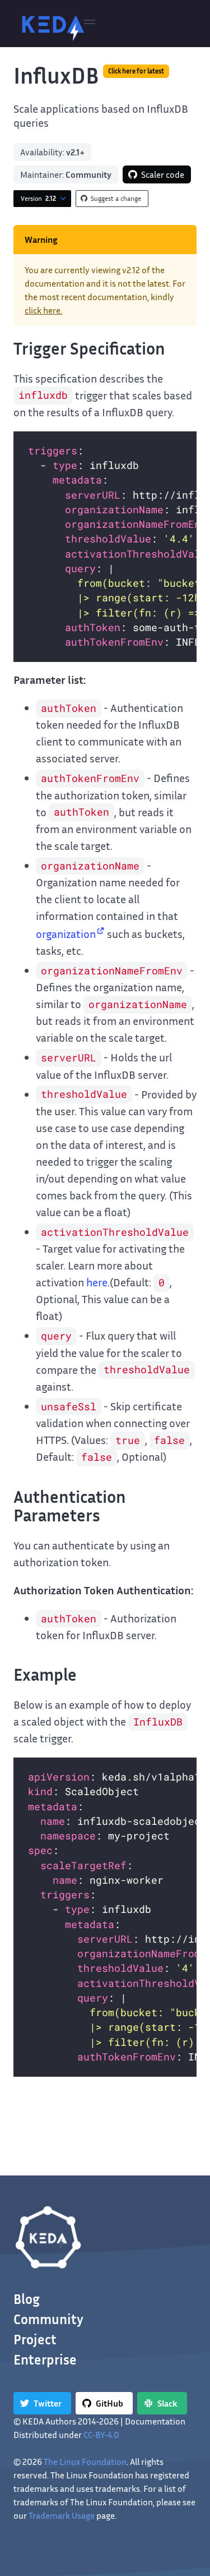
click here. (43, 310)
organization (66, 933)
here (97, 1282)
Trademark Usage (62, 2515)
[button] (90, 24)
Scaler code (163, 174)
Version (38, 198)
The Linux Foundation (85, 2462)
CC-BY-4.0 (101, 2435)
